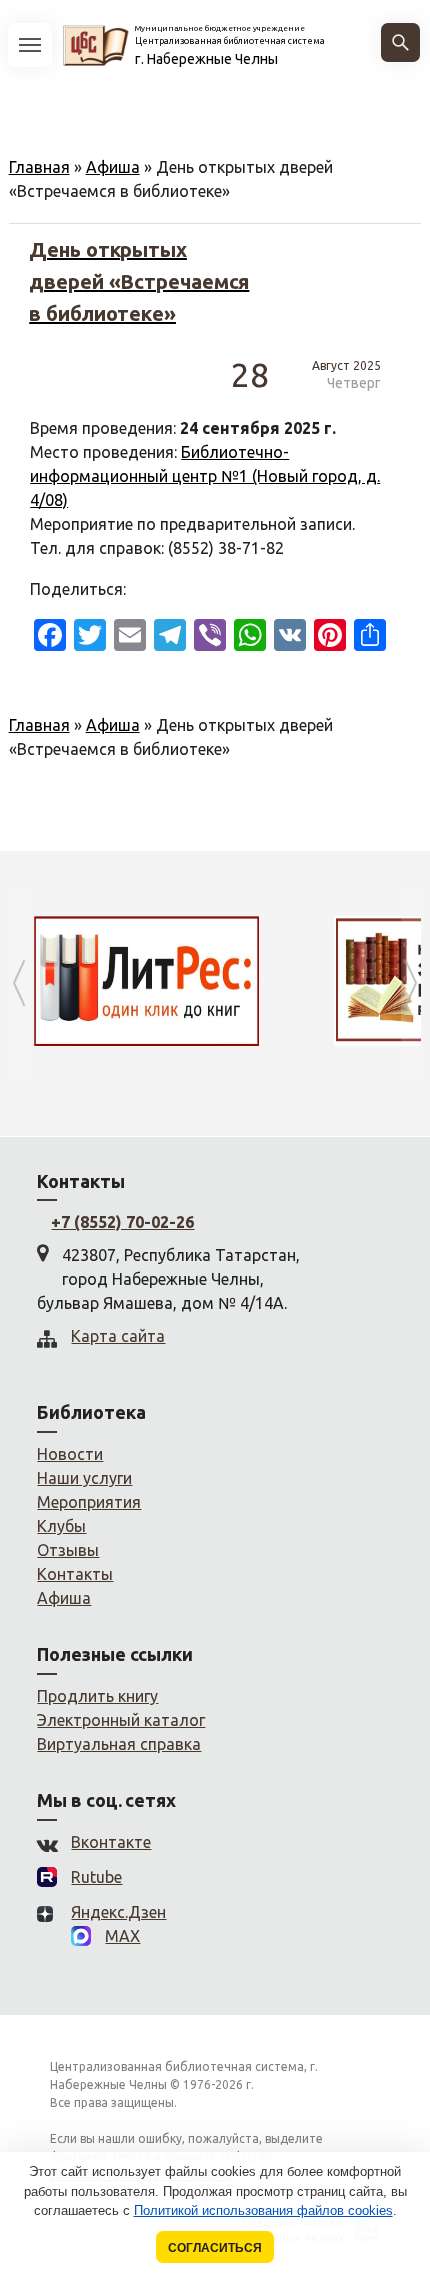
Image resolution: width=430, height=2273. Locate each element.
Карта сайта (118, 1336)
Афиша (113, 167)
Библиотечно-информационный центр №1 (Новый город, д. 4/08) (205, 476)
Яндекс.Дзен (118, 1912)
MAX (122, 1936)
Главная (39, 167)
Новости (70, 1454)
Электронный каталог (121, 1720)
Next (411, 983)
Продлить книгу (97, 1696)
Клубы (61, 1526)
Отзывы (68, 1550)
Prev (19, 983)
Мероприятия (89, 1502)
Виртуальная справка (119, 1744)
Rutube (96, 1877)
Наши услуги (84, 1478)
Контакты (75, 1574)
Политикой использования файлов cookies (263, 2210)
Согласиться (215, 2247)
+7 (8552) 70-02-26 (122, 1222)
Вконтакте (111, 1842)
